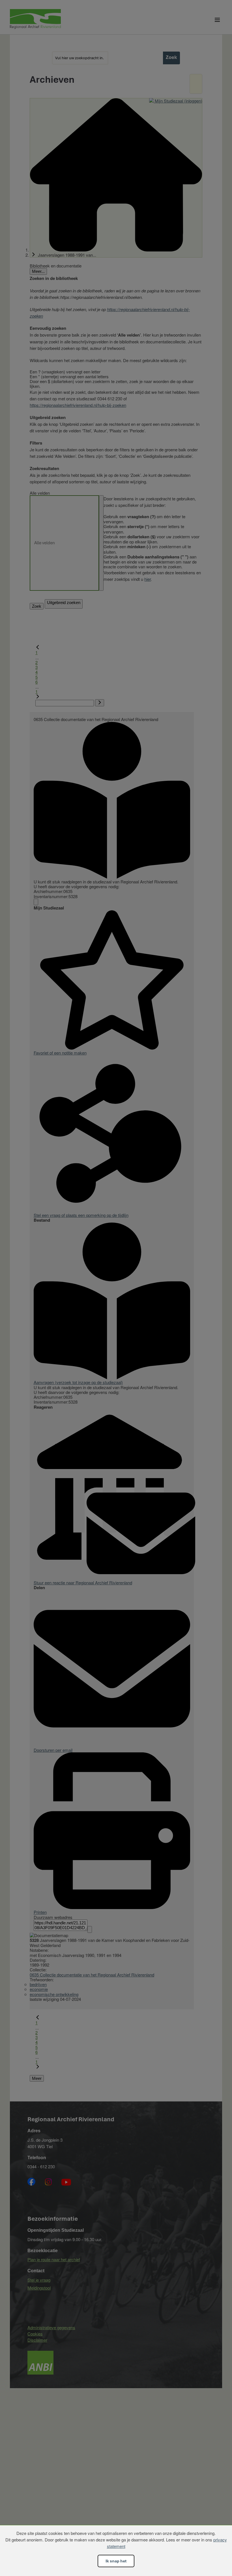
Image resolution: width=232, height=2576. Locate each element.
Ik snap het (116, 2561)
